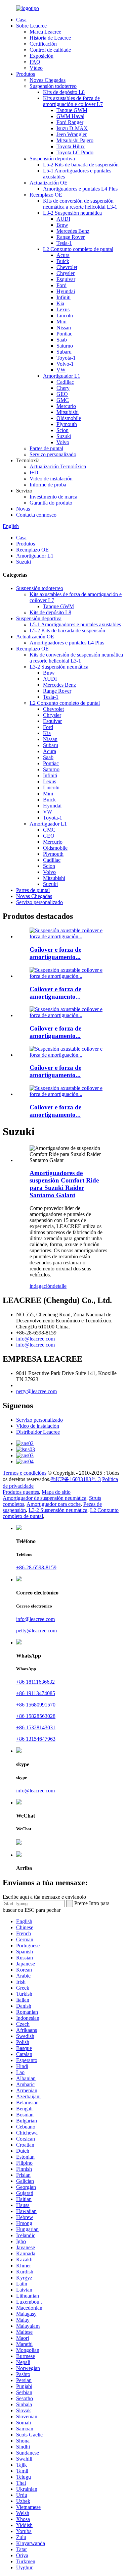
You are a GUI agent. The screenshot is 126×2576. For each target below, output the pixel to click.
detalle (60, 1286)
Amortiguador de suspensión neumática (45, 1498)
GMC (63, 400)
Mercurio (66, 406)
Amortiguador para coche (54, 1504)
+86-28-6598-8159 (36, 1567)
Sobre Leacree (31, 26)
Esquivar (66, 279)
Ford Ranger (70, 122)
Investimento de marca (53, 497)
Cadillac (65, 382)
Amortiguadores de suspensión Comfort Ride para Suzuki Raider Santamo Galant (64, 1184)
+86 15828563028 (36, 1716)
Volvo (63, 442)
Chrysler (66, 273)
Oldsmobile (69, 418)
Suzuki (64, 436)
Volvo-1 (65, 364)
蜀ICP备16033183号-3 (76, 1479)
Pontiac (64, 334)
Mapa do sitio (56, 1492)
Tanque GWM (72, 110)
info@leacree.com (35, 1339)
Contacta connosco (36, 515)
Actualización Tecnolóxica (58, 466)
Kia (60, 303)
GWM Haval (70, 116)
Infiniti (64, 297)
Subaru (64, 352)
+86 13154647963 (36, 1739)
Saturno (65, 346)
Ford (61, 285)
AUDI (63, 219)
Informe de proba (48, 485)
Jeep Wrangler (72, 134)
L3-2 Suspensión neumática (72, 213)
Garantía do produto (51, 503)
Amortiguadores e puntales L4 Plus (80, 189)
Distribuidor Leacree (38, 1432)
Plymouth (67, 424)
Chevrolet (67, 267)
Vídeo (36, 68)
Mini (61, 322)
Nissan (64, 328)
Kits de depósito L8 (64, 92)
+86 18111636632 (35, 1682)
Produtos (26, 74)
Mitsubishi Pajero (75, 140)
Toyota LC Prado (75, 152)
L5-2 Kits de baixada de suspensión (81, 165)
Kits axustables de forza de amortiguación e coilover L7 (73, 101)
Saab (62, 340)
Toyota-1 (66, 358)
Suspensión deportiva (52, 159)
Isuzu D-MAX (72, 128)
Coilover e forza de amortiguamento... (55, 953)
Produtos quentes (21, 1492)
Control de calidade (50, 50)
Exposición (41, 56)
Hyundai (66, 291)
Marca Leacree (45, 32)
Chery (63, 388)
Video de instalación (51, 479)
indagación (41, 1286)
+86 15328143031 (36, 1727)
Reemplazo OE (46, 195)
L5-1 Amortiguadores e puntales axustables (75, 624)
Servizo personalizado (53, 454)
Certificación (43, 44)
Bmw (62, 225)
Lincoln (65, 316)
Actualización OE (49, 183)
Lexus (63, 309)
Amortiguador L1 (62, 376)
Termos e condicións (25, 1473)
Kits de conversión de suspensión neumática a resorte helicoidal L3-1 (80, 204)
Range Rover (71, 237)
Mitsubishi (68, 412)
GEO (62, 394)
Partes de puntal (46, 448)
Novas (23, 509)
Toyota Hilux (71, 146)
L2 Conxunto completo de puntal (78, 249)
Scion (62, 430)
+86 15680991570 (36, 1705)
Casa (21, 20)
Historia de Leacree (50, 38)
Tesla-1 (64, 243)
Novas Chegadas (48, 80)
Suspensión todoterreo (53, 86)
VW (61, 370)
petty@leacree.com (36, 1391)
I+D (34, 472)
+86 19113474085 (36, 1693)
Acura (63, 255)
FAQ (35, 62)
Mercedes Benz (73, 231)
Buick (63, 261)
